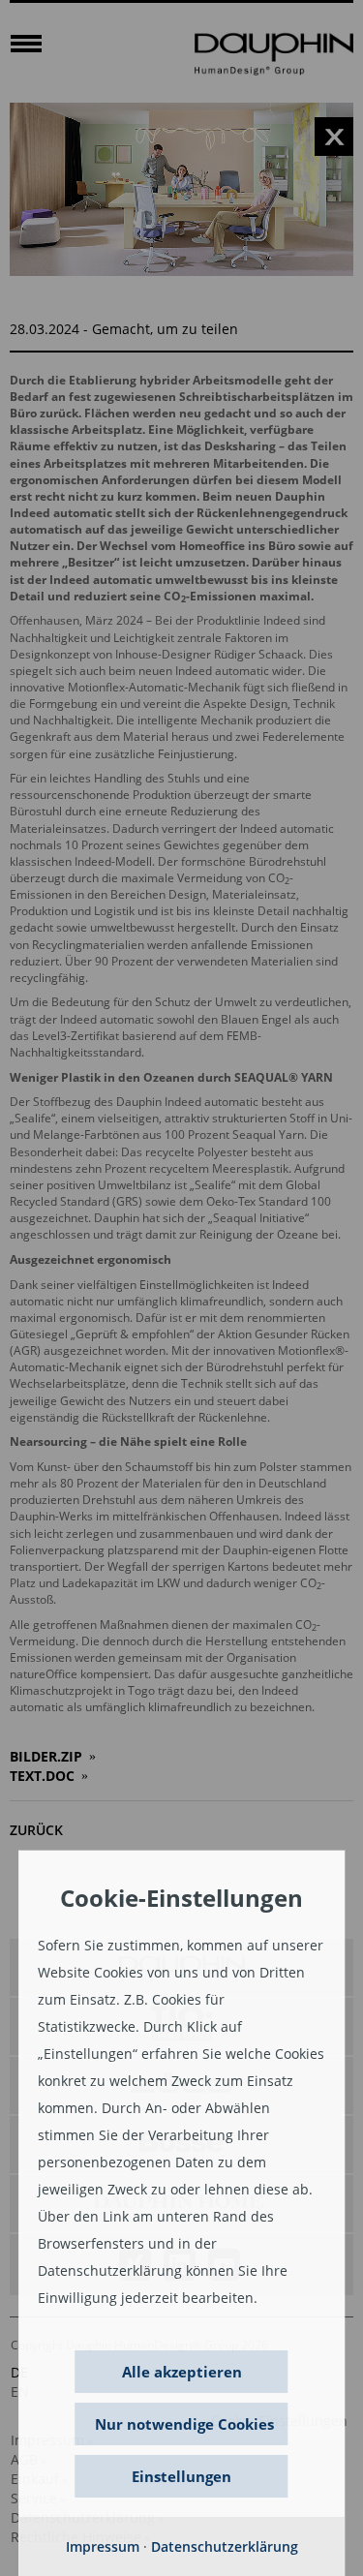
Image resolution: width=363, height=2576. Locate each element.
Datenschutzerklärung (225, 2546)
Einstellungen (181, 2476)
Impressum (103, 2546)
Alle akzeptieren (182, 2372)
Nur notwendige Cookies (184, 2424)
